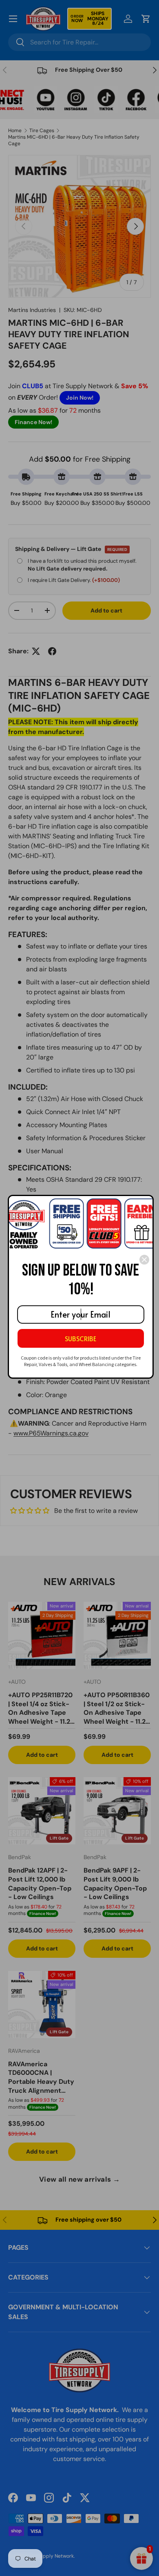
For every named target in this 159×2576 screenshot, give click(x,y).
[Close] (144, 1260)
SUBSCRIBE (81, 1338)
